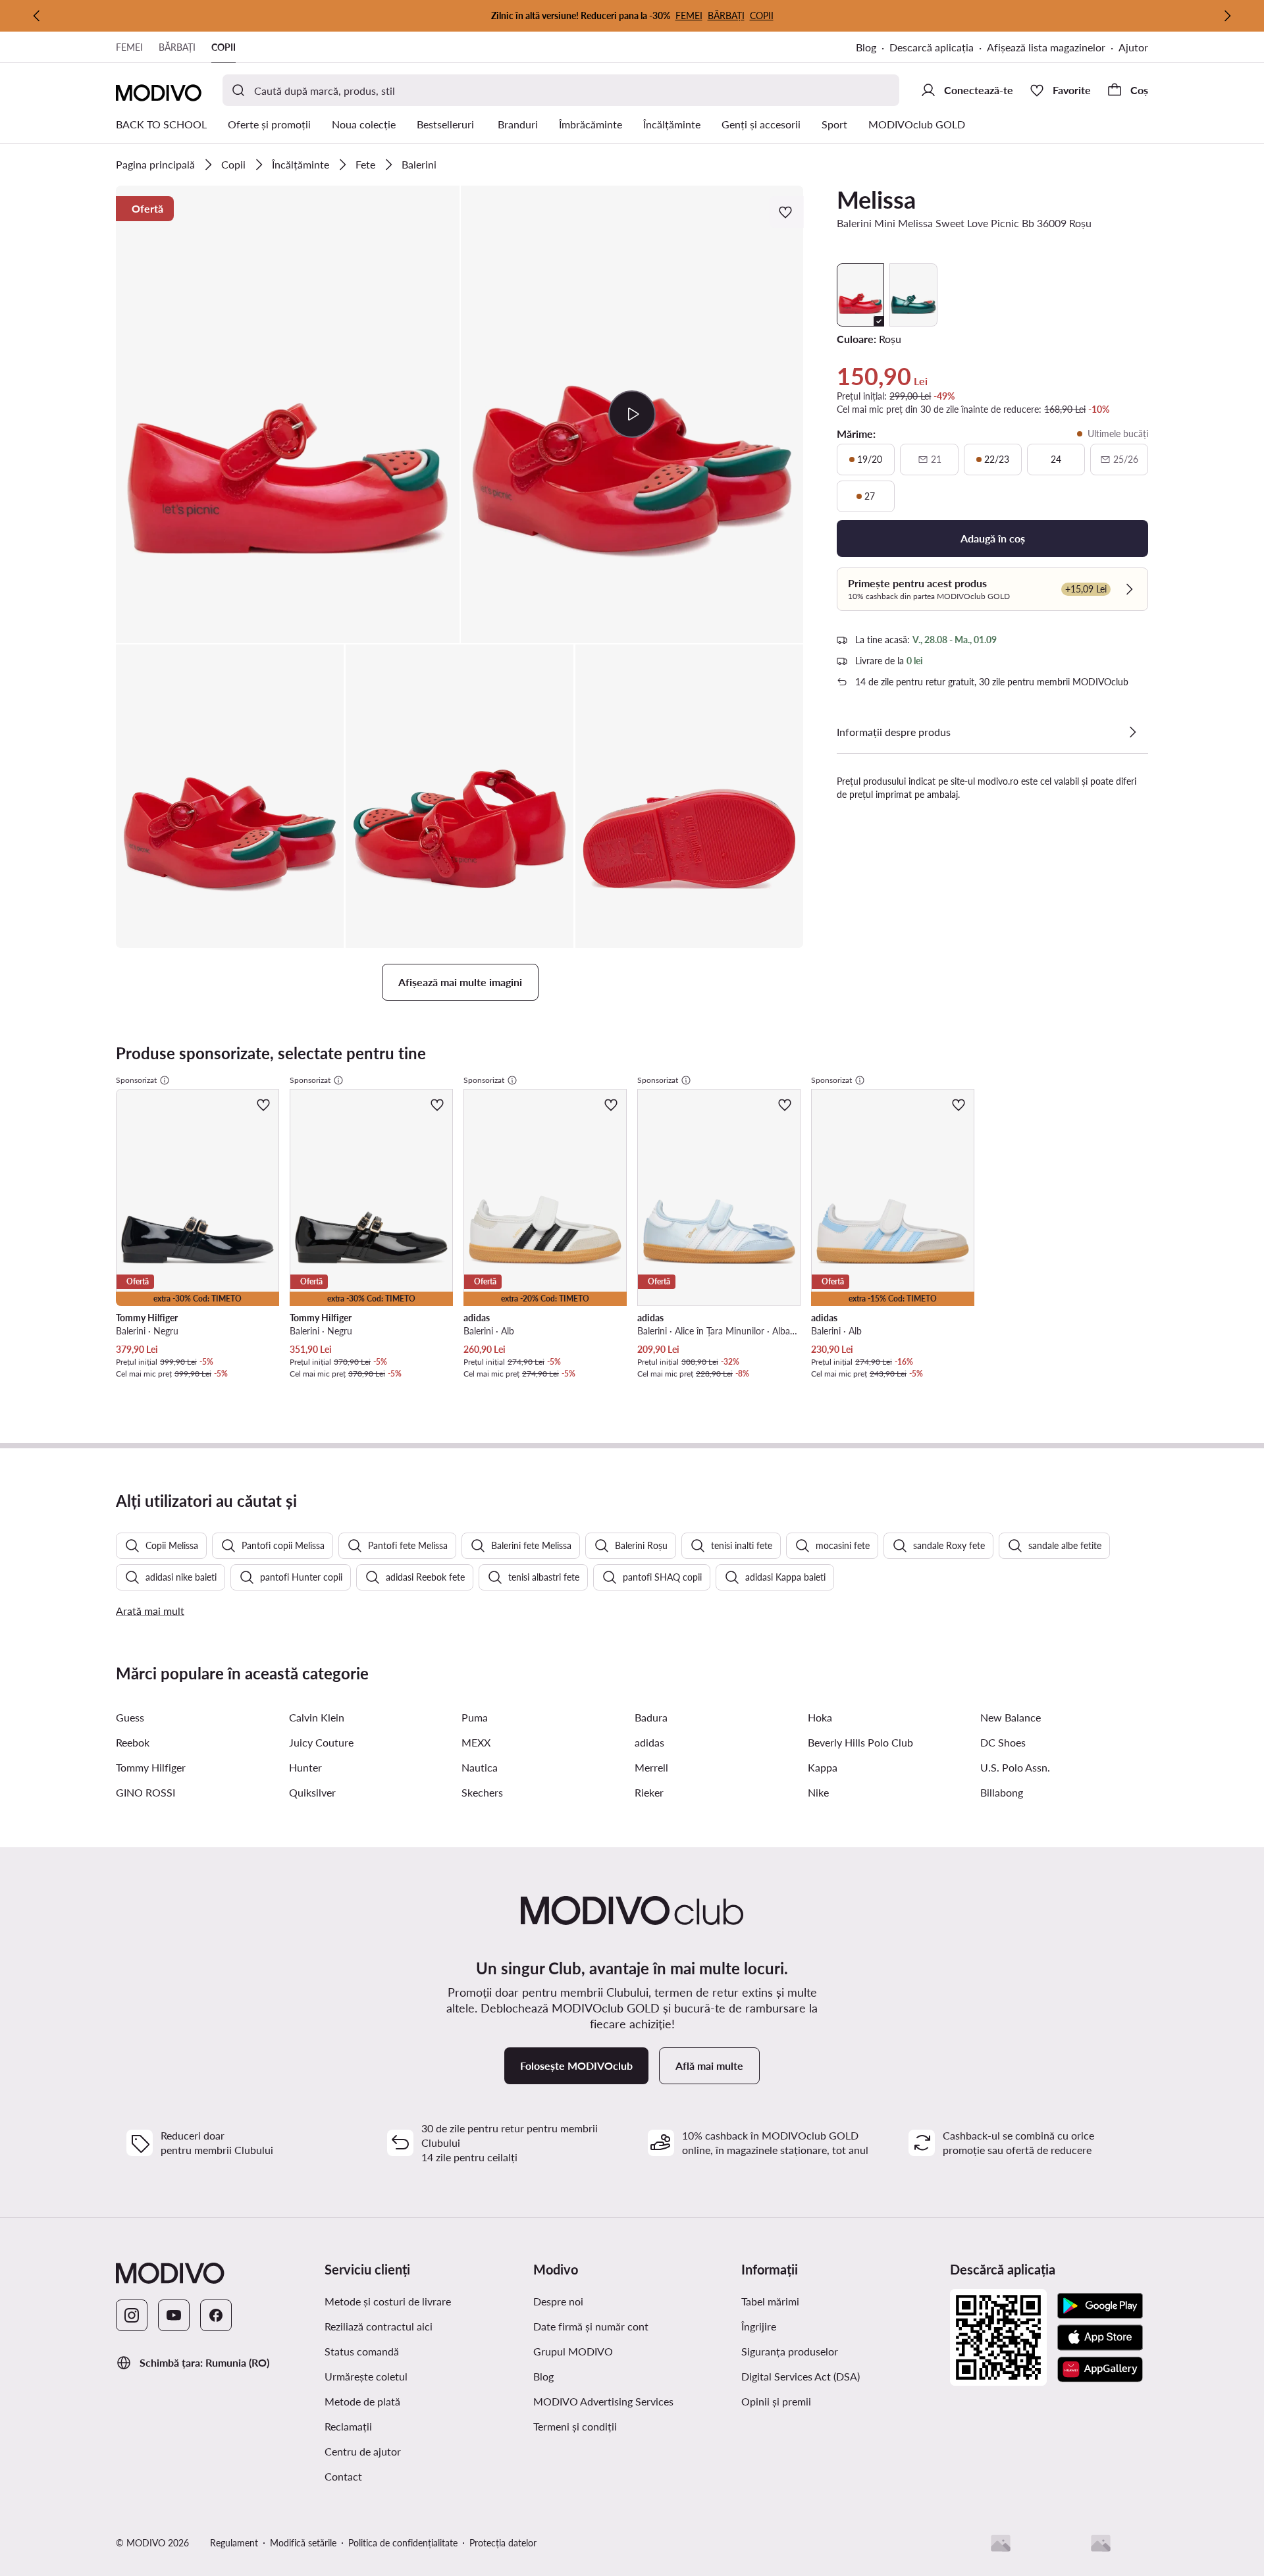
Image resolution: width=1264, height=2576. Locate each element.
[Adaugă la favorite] (787, 212)
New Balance (1011, 1717)
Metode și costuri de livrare (388, 2301)
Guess (130, 1717)
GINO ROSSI (145, 1792)
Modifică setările (303, 2543)
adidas (649, 1742)
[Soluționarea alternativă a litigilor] (1001, 2543)
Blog (866, 47)
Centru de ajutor (363, 2451)
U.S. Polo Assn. (1015, 1767)
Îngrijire (759, 2326)
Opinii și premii (776, 2401)
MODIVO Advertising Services (603, 2401)
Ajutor (1133, 47)
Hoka (820, 1717)
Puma (475, 1717)
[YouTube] (174, 2315)
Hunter (305, 1767)
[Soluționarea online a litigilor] (1101, 2543)
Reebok (133, 1742)
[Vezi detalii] (1132, 732)
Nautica (480, 1767)
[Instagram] (132, 2315)
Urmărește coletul (366, 2376)
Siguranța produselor (790, 2351)
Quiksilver (312, 1792)
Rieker (649, 1792)
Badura (651, 1717)
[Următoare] (1227, 16)
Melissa (876, 199)
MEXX (476, 1742)
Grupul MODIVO (573, 2351)
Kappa (823, 1767)
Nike (818, 1792)
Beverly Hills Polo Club (860, 1742)
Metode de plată (362, 2401)
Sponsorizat (136, 1080)
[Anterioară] (37, 16)
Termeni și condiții (575, 2426)
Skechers (482, 1792)
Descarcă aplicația (932, 47)
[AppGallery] (1100, 2369)
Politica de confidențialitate (403, 2543)
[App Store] (1100, 2338)
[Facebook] (216, 2315)
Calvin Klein (317, 1717)
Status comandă (362, 2351)
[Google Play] (1100, 2306)
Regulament (234, 2543)
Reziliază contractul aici (379, 2326)
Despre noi (558, 2301)
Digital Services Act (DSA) (801, 2376)
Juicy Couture (321, 1742)
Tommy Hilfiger (151, 1767)
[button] (288, 414)
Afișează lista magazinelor (1046, 47)
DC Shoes (1003, 1742)
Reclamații (348, 2426)
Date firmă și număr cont (591, 2326)
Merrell (651, 1767)
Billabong (1002, 1792)
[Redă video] (632, 414)
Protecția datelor (503, 2543)
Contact (343, 2476)
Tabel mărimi (770, 2301)
